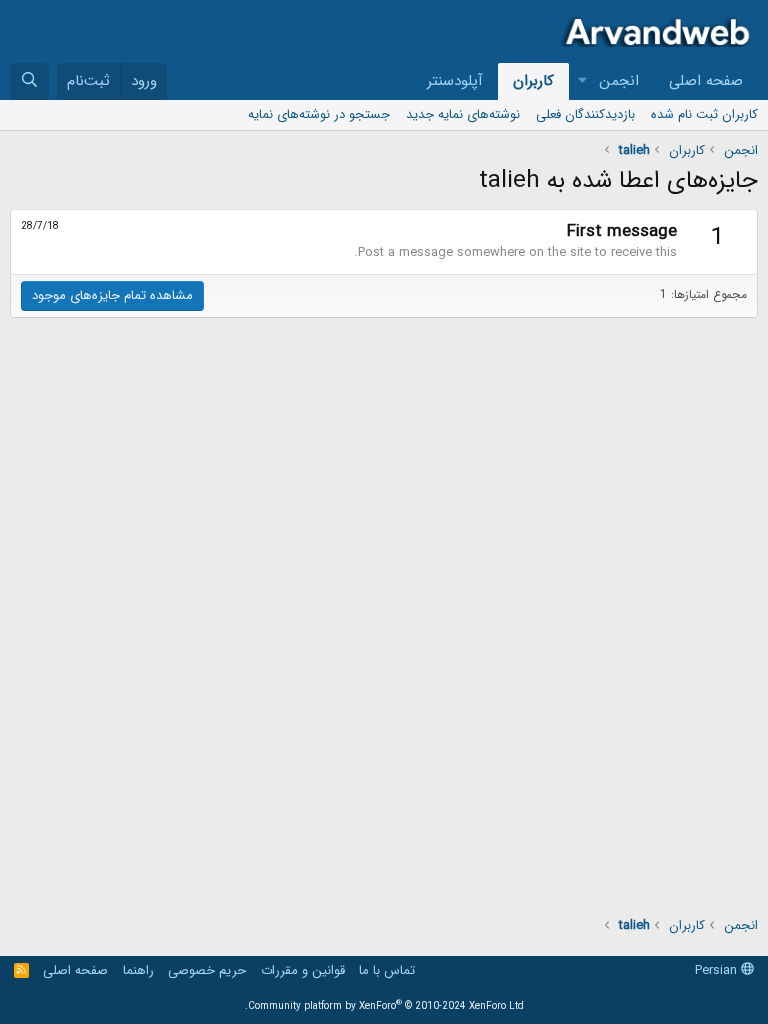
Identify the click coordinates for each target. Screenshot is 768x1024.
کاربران (533, 81)
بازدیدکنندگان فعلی (585, 114)
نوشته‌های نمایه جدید (463, 114)
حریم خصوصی (207, 970)
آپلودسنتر (455, 81)
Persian (718, 970)
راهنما (138, 970)
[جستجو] (29, 81)
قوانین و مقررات (303, 970)
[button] (583, 81)
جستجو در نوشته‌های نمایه (319, 114)
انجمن (619, 81)
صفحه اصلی (706, 81)
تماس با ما (387, 970)
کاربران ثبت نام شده (704, 114)
